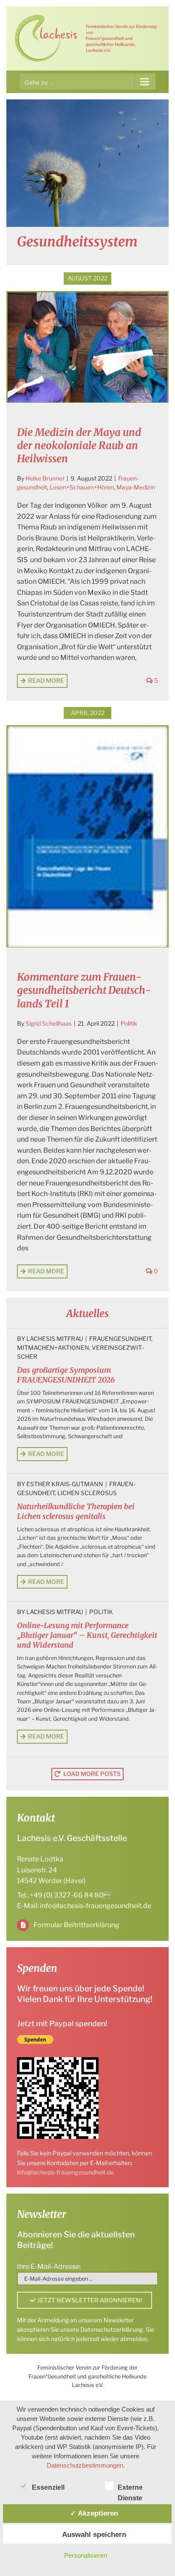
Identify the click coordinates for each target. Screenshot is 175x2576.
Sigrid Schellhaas (49, 1023)
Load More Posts (92, 1774)
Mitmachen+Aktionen (53, 1347)
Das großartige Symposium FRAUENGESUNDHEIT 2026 (66, 1375)
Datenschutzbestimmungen (85, 2465)
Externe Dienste (130, 2488)
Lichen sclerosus (87, 1493)
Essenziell (48, 2487)
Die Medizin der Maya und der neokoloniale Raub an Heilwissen (79, 445)
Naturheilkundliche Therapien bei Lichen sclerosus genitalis (76, 1511)
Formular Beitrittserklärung (76, 1925)
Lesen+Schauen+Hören (82, 487)
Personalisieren (86, 2555)
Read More (46, 680)
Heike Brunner (45, 478)
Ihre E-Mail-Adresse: (49, 2266)
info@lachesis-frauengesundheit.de (96, 1906)
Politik (129, 1023)
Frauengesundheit (120, 1339)
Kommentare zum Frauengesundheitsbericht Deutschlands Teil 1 (84, 990)
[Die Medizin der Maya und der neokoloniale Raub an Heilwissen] (87, 347)
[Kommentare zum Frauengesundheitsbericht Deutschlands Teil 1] (87, 837)
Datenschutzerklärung (112, 2329)
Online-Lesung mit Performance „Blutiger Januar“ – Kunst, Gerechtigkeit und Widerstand (87, 1635)
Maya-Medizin (136, 487)
